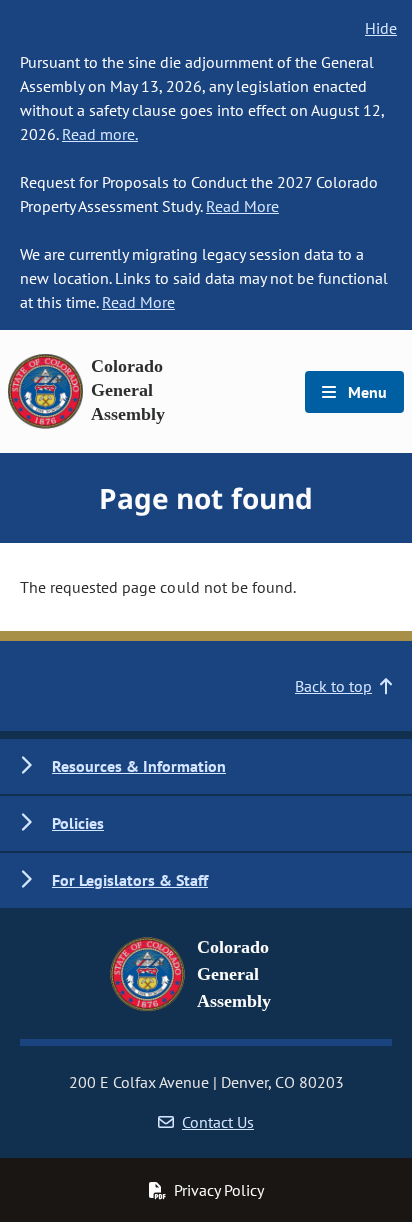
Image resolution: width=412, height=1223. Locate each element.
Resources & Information (139, 766)
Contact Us (218, 1122)
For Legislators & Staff (130, 880)
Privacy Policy (219, 1190)
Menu (365, 392)
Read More (242, 206)
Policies (78, 823)
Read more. (100, 134)
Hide (381, 28)
